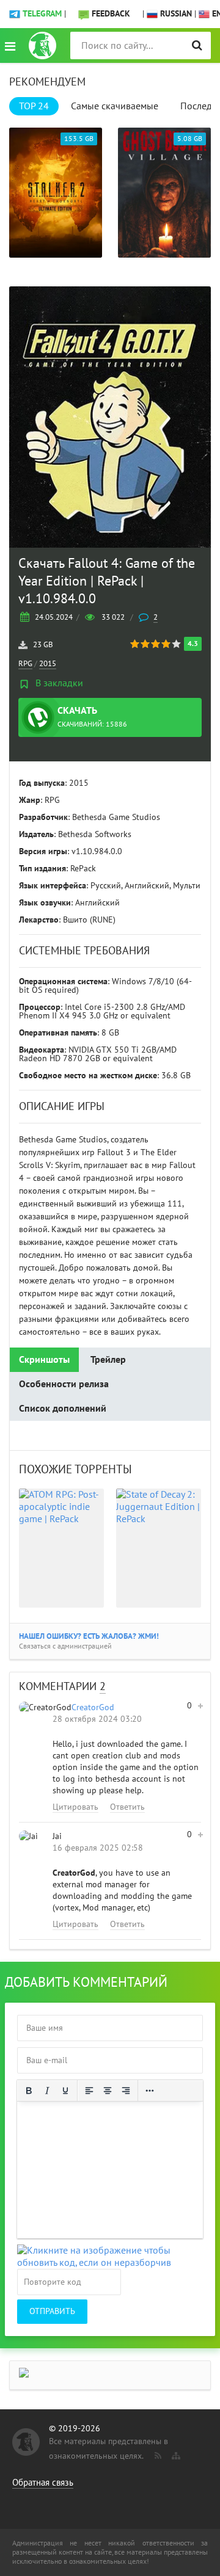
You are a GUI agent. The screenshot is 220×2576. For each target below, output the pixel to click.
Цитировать (75, 1807)
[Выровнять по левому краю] (89, 2091)
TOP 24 (34, 106)
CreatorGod (93, 1707)
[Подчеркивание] (65, 2091)
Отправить (52, 2311)
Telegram (42, 14)
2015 (48, 664)
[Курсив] (47, 2091)
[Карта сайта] (175, 2453)
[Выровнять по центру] (108, 2091)
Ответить (127, 1807)
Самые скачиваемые (115, 106)
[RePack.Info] (42, 45)
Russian (175, 14)
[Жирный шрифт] (29, 2091)
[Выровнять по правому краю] (126, 2091)
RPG (25, 664)
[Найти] (197, 45)
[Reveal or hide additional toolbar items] (150, 2091)
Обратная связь (43, 2483)
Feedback (111, 14)
